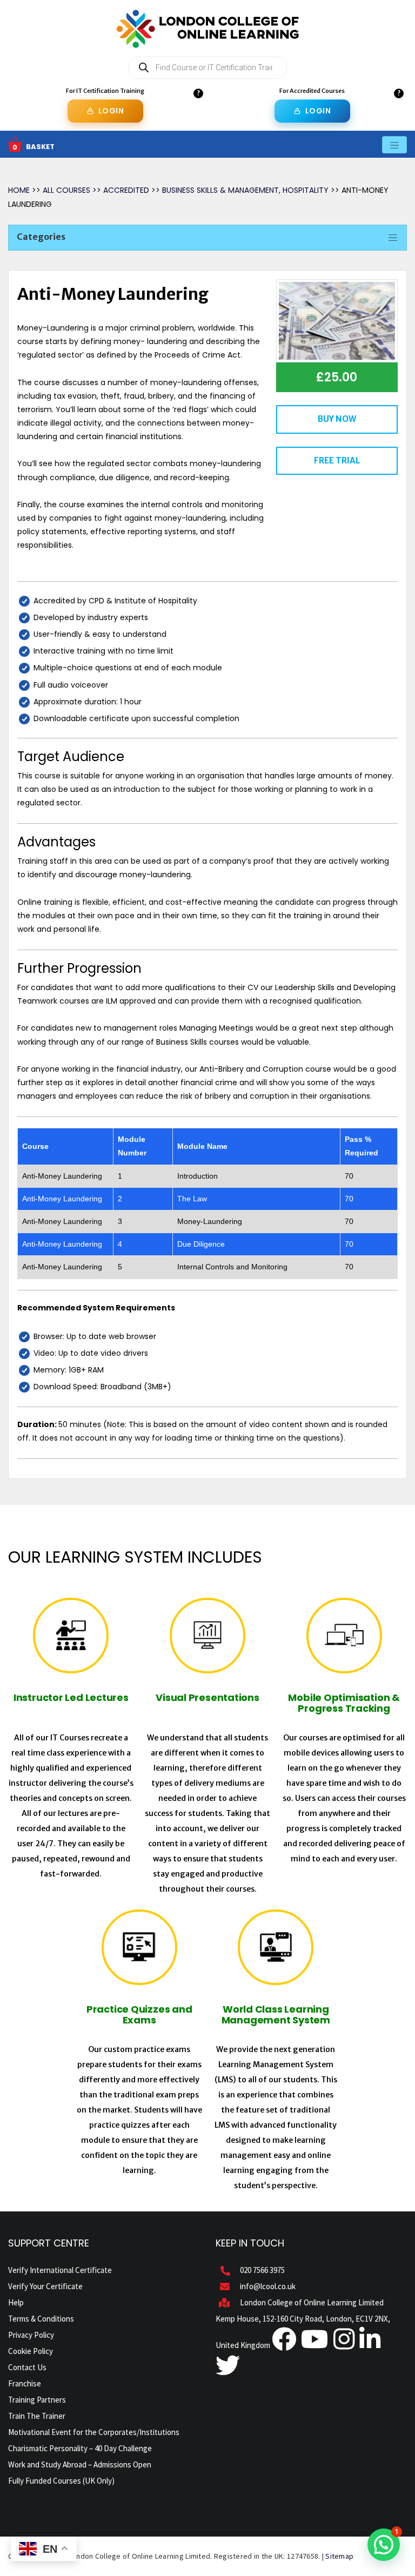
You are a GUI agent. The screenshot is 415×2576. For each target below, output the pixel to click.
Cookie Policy (31, 2351)
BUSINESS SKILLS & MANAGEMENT (220, 190)
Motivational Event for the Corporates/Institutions (94, 2432)
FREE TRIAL (337, 460)
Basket (40, 147)
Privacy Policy (31, 2335)
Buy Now (337, 419)
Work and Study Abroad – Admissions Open (80, 2464)
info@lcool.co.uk (268, 2286)
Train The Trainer (37, 2416)
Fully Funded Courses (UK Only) (61, 2481)
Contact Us (27, 2367)
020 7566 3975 (262, 2270)
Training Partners (37, 2400)
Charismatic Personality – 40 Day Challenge (80, 2448)
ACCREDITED (127, 190)
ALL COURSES (68, 190)
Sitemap (339, 2556)
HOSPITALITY (306, 190)
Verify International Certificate (60, 2270)
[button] (384, 2545)
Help (16, 2302)
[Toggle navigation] (394, 144)
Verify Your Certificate (45, 2286)
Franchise (25, 2383)
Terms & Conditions (41, 2319)
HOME (19, 190)
